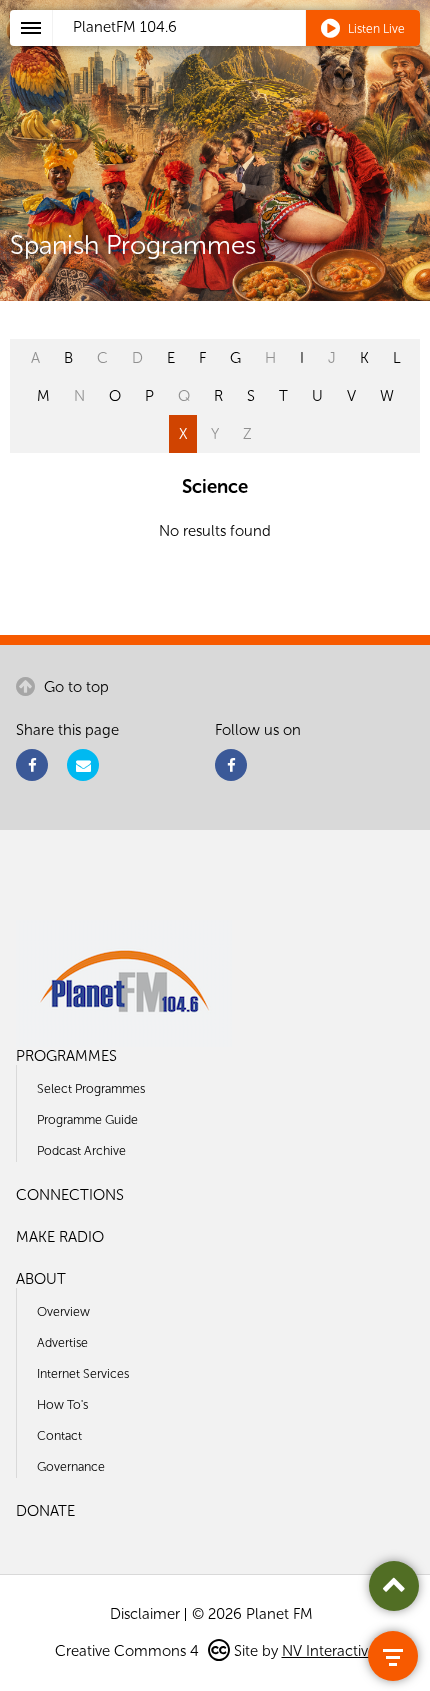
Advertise (62, 1342)
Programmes (66, 1056)
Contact (59, 1435)
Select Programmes (91, 1088)
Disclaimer (145, 1614)
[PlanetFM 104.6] (241, 51)
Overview (63, 1311)
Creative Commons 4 (129, 1651)
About (41, 1279)
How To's (62, 1404)
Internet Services (83, 1373)
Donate (45, 1511)
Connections (70, 1195)
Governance (71, 1466)
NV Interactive (329, 1651)
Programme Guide (87, 1119)
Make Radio (60, 1237)
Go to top (74, 687)
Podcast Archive (81, 1150)
